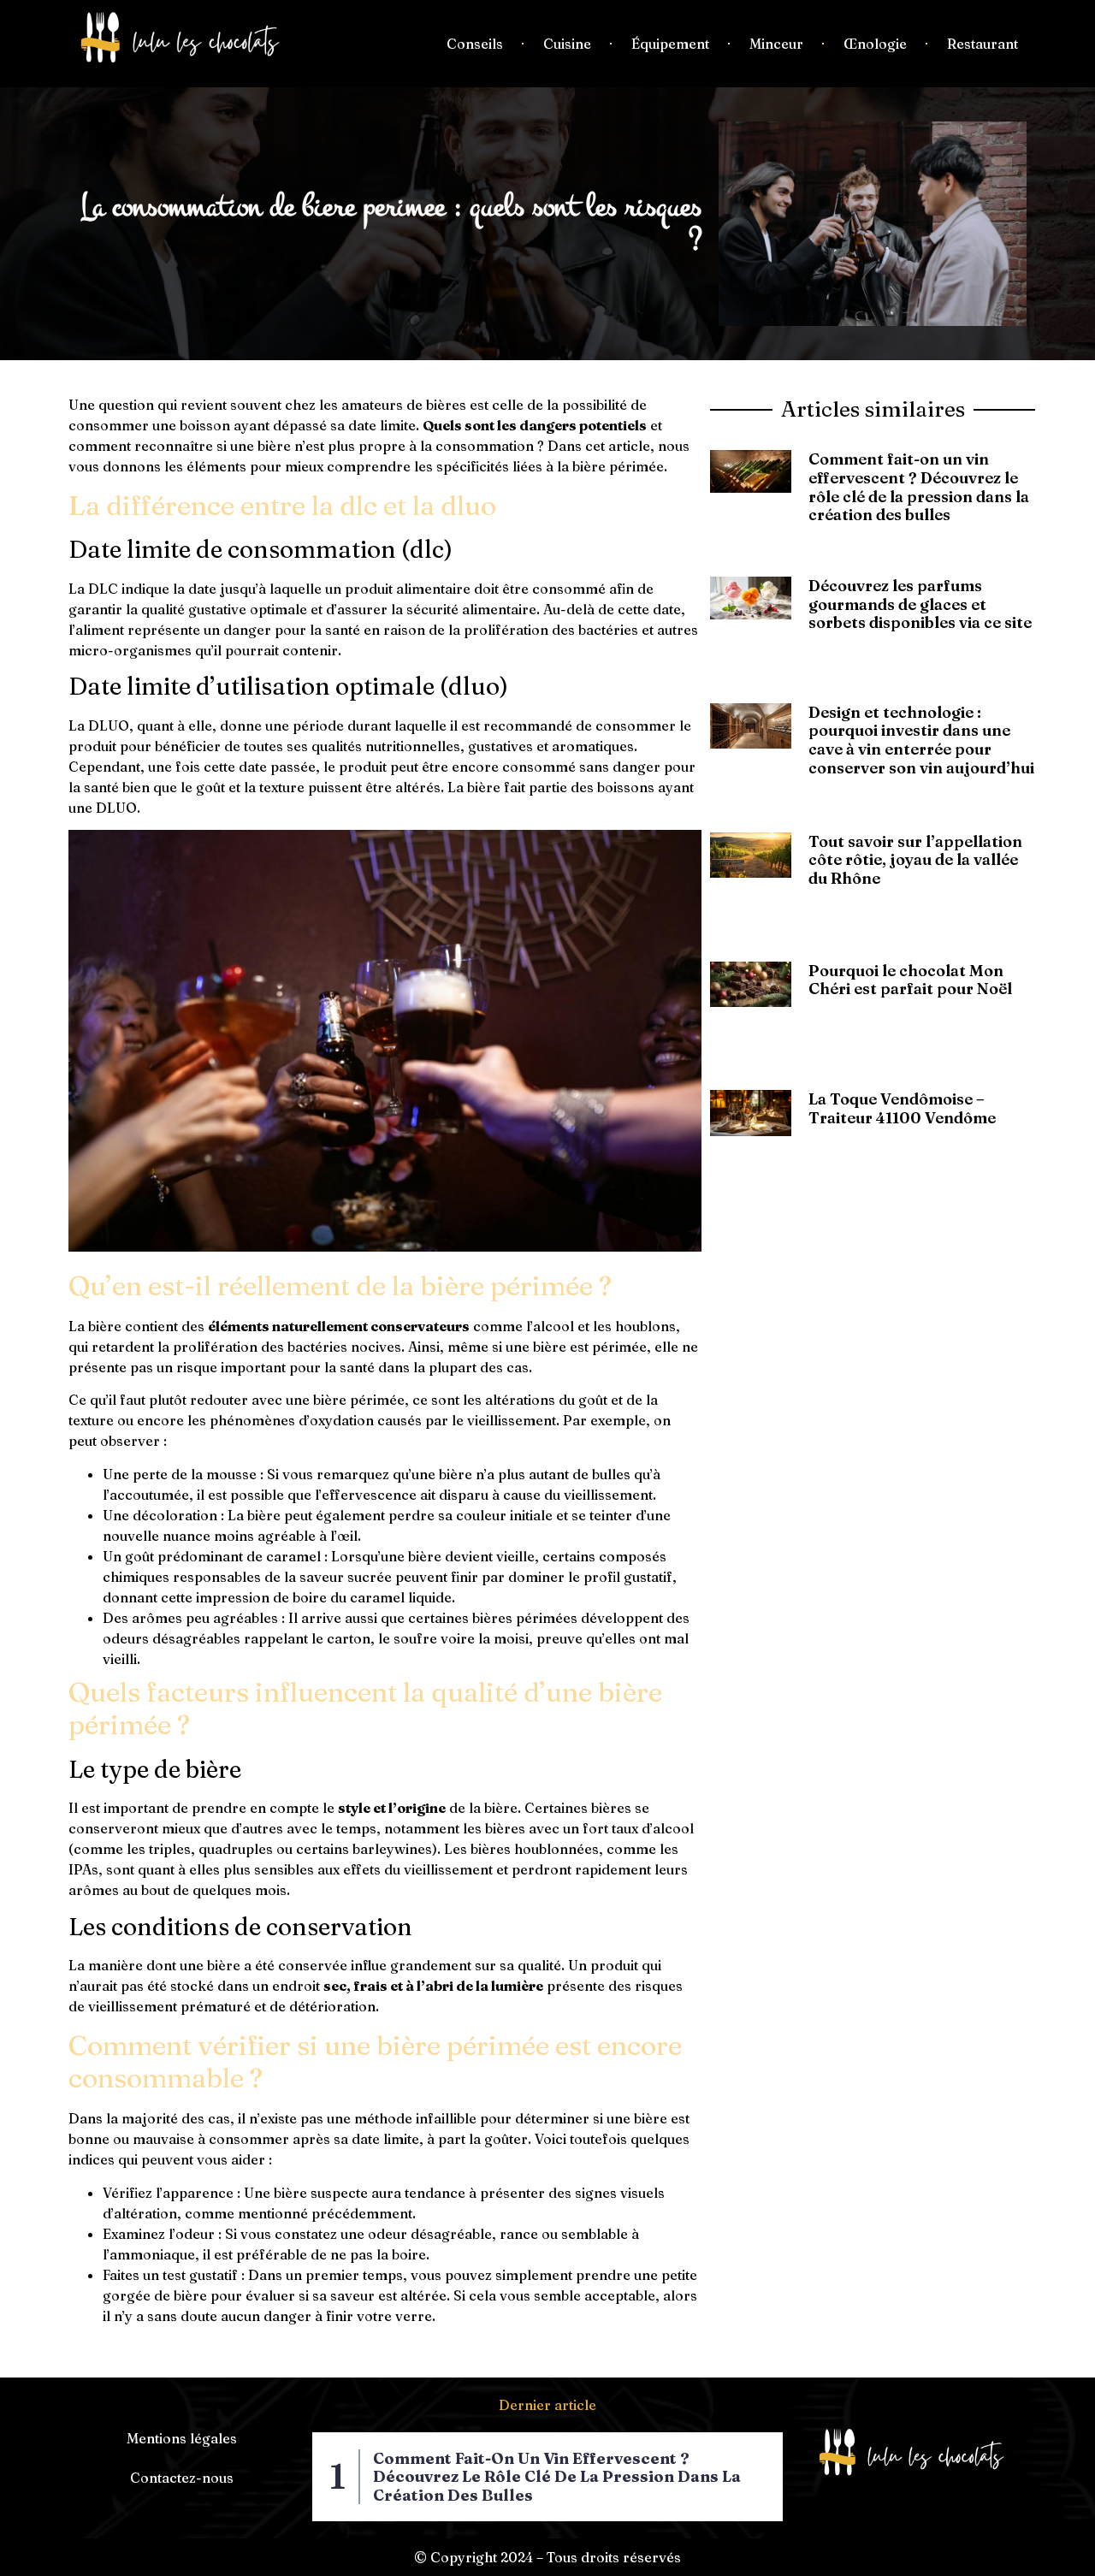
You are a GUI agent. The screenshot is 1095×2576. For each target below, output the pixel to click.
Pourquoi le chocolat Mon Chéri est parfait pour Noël (910, 980)
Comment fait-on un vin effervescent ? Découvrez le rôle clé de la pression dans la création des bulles (919, 487)
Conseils (475, 44)
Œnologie (875, 44)
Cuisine (567, 44)
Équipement (670, 44)
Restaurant (983, 44)
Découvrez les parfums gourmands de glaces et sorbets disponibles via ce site (920, 604)
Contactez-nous (182, 2478)
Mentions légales (182, 2438)
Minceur (776, 44)
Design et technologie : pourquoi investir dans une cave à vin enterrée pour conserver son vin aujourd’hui (921, 740)
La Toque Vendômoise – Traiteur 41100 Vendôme (902, 1108)
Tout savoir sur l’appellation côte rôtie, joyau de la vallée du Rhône (915, 860)
